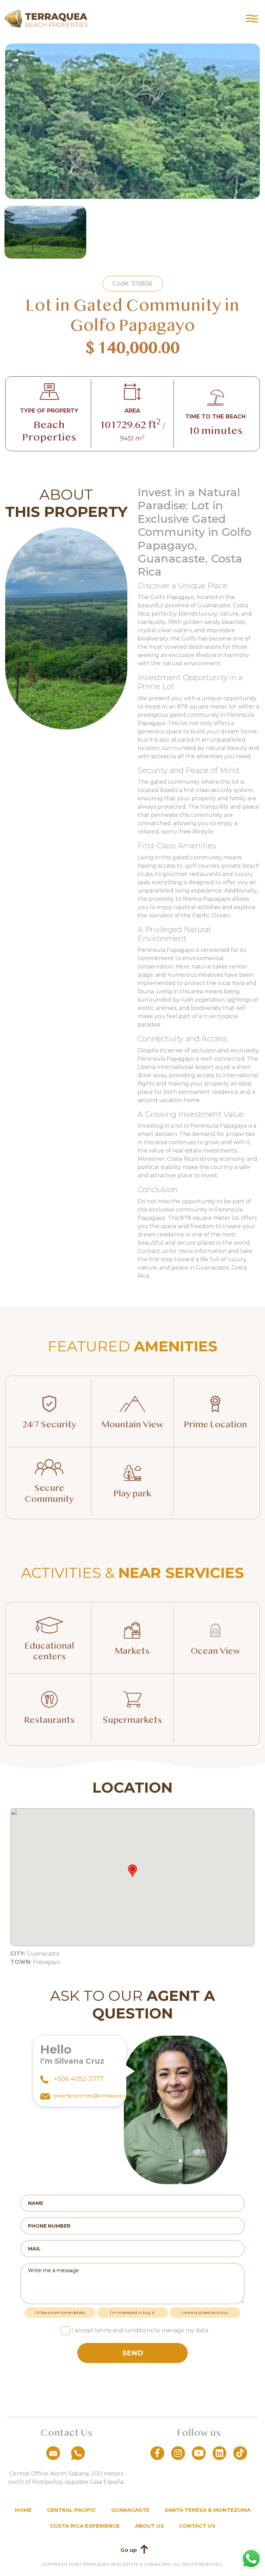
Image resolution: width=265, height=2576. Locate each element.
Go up (129, 2550)
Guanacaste (130, 2510)
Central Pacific (71, 2510)
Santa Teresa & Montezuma (208, 2510)
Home (23, 2510)
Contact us (197, 2526)
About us (149, 2526)
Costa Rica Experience (85, 2526)
